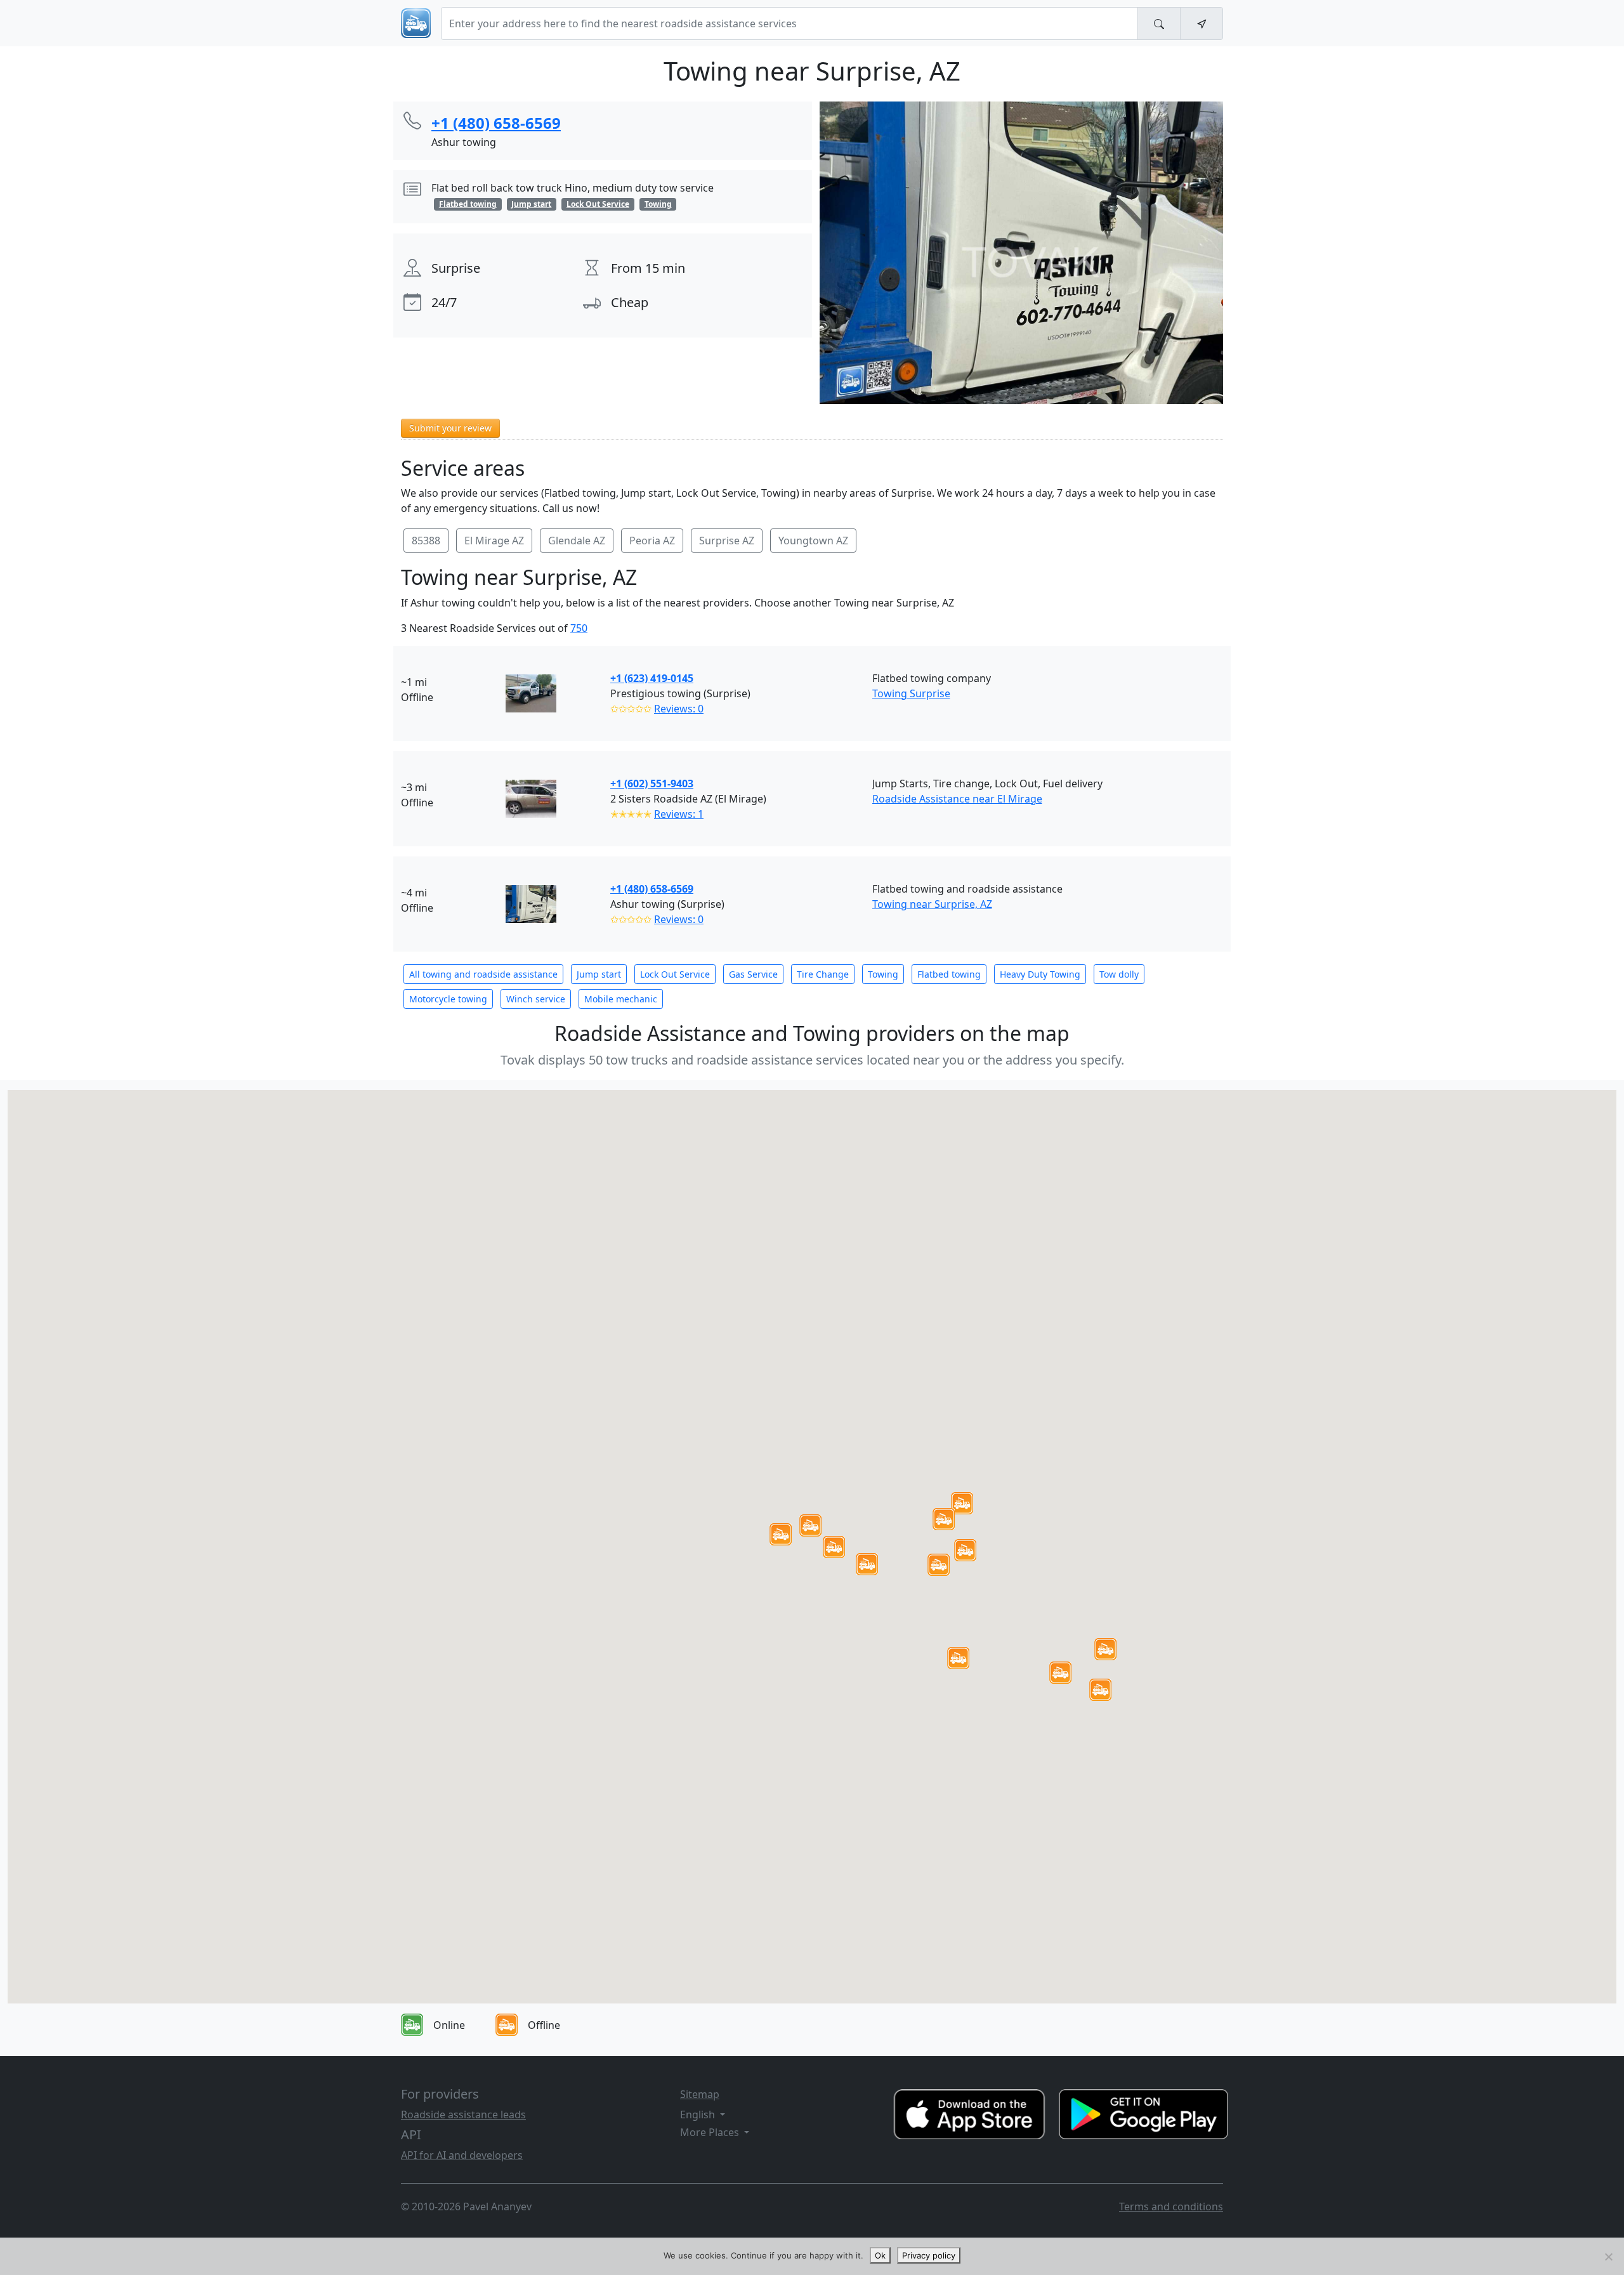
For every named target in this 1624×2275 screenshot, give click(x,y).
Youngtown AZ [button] (813, 541)
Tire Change (823, 974)
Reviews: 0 (679, 709)
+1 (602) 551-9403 (652, 783)
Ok (880, 2255)
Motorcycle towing (448, 999)
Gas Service (753, 974)
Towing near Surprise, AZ (932, 904)
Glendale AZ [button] (577, 541)
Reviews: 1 (679, 814)
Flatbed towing (949, 974)
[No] (1608, 2257)
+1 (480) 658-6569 (652, 889)
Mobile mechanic (621, 999)
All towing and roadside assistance (483, 974)
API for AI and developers (462, 2155)
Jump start (599, 974)
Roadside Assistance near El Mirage (957, 799)
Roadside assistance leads (463, 2114)
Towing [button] (658, 204)
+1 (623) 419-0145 (652, 678)
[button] (810, 1525)
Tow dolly (1119, 974)
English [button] (699, 2114)
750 (579, 628)
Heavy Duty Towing (1040, 974)
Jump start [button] (531, 204)
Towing (883, 974)
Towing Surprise (911, 693)
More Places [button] (711, 2132)
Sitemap (700, 2094)
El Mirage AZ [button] (494, 541)
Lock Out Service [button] (598, 204)
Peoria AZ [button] (652, 541)
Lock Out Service (675, 974)
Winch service (536, 999)
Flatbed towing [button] (468, 204)
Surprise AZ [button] (727, 541)
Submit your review (450, 428)
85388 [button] (426, 541)
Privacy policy (929, 2255)
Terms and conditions (1171, 2206)
